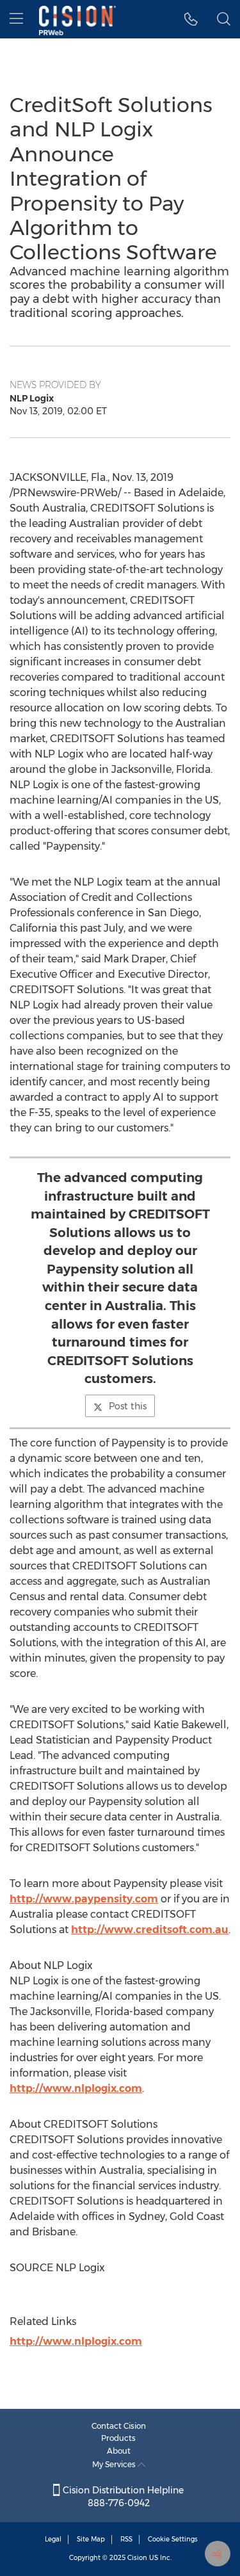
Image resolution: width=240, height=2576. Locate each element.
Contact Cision (119, 2426)
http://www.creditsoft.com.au (150, 1930)
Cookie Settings (173, 2539)
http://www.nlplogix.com (76, 2088)
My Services (115, 2464)
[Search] (224, 19)
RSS (126, 2539)
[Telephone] (191, 19)
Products (118, 2438)
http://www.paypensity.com (84, 1899)
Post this (128, 1406)
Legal (53, 2539)
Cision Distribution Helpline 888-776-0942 (122, 2497)
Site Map (91, 2539)
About (119, 2451)
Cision (137, 2558)
